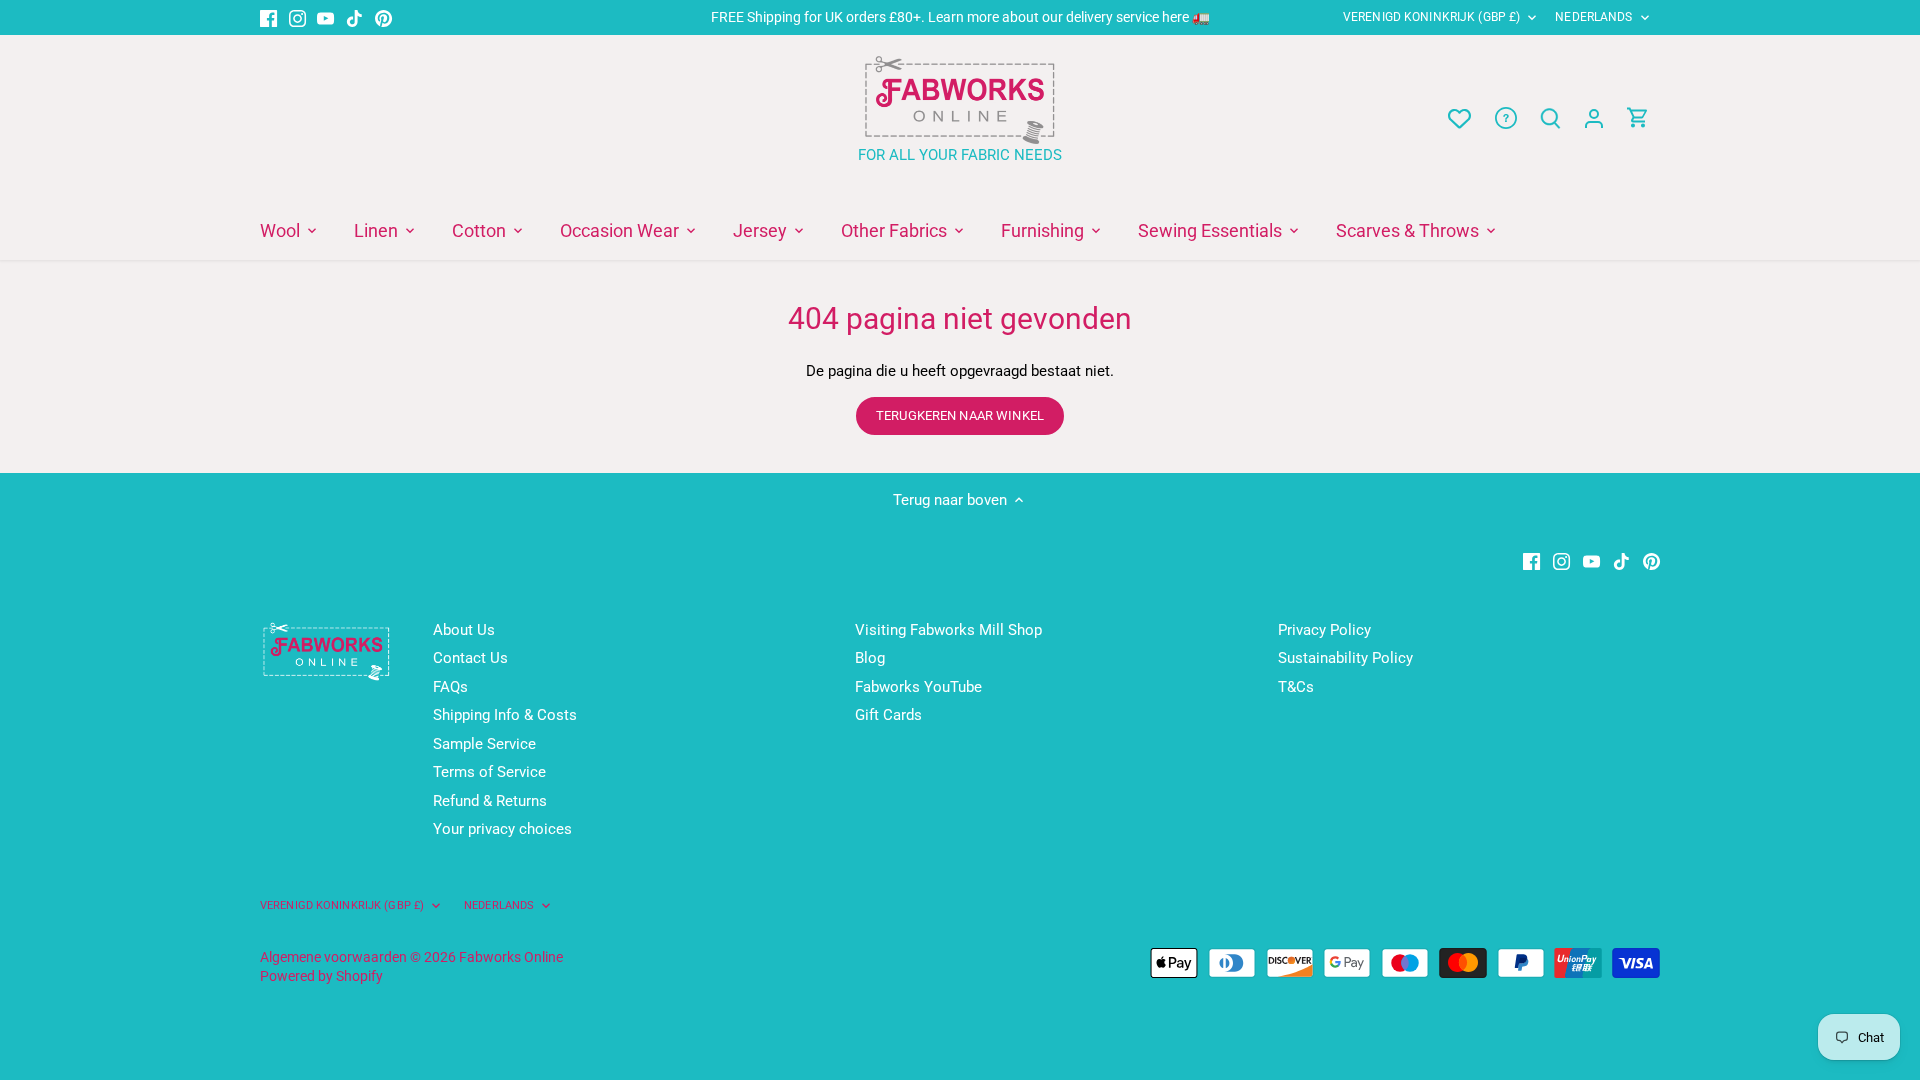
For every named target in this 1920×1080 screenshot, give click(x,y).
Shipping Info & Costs (505, 715)
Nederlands (1593, 17)
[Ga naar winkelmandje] (1638, 118)
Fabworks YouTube (918, 687)
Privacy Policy (1324, 630)
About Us (464, 630)
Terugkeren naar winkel (960, 415)
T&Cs (1296, 687)
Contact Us (470, 658)
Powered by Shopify (321, 976)
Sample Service (484, 744)
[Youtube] (325, 17)
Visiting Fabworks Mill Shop (948, 630)
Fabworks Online (511, 957)
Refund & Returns (490, 801)
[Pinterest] (383, 17)
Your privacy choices (502, 829)
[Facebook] (268, 17)
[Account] (1594, 118)
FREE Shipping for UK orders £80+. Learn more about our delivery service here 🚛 (960, 17)
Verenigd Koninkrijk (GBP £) (1431, 17)
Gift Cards (888, 715)
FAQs (450, 687)
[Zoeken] (1550, 118)
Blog (870, 658)
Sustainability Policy (1345, 658)
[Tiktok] (354, 17)
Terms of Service (489, 772)
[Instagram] (297, 17)
